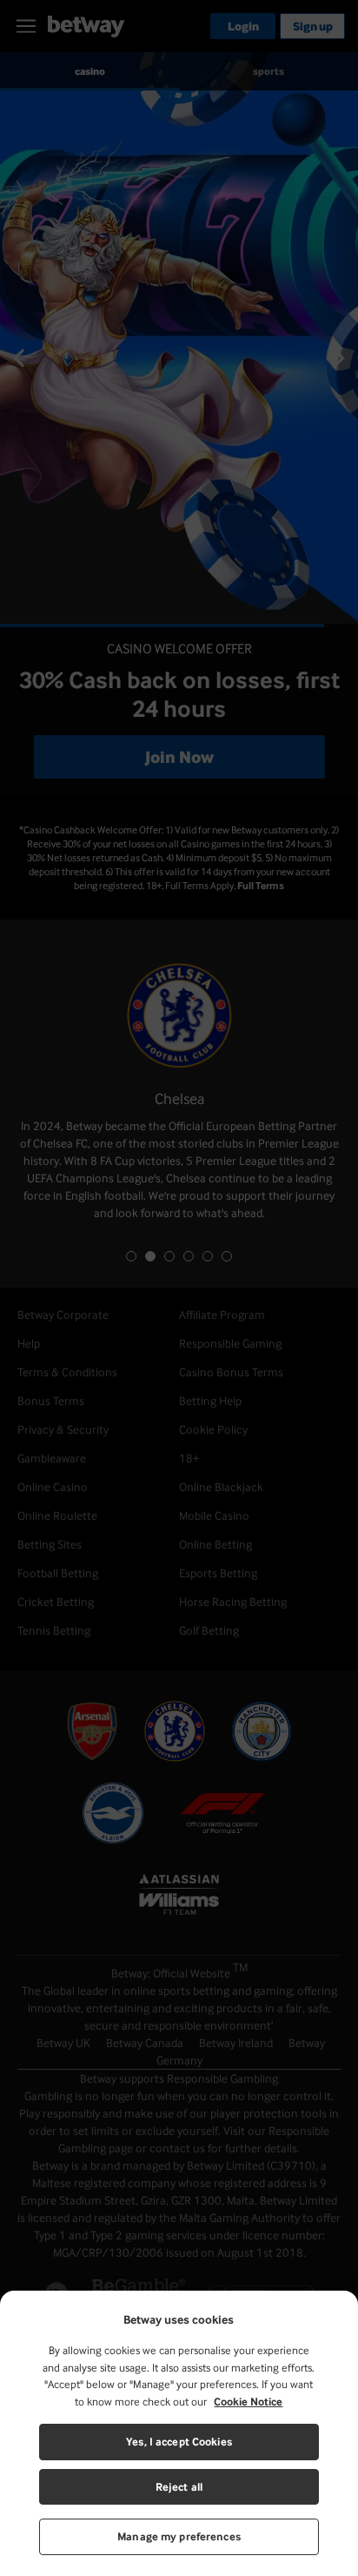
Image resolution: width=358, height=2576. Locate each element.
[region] (179, 2433)
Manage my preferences (179, 2536)
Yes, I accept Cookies (179, 2442)
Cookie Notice (248, 2402)
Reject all (179, 2487)
